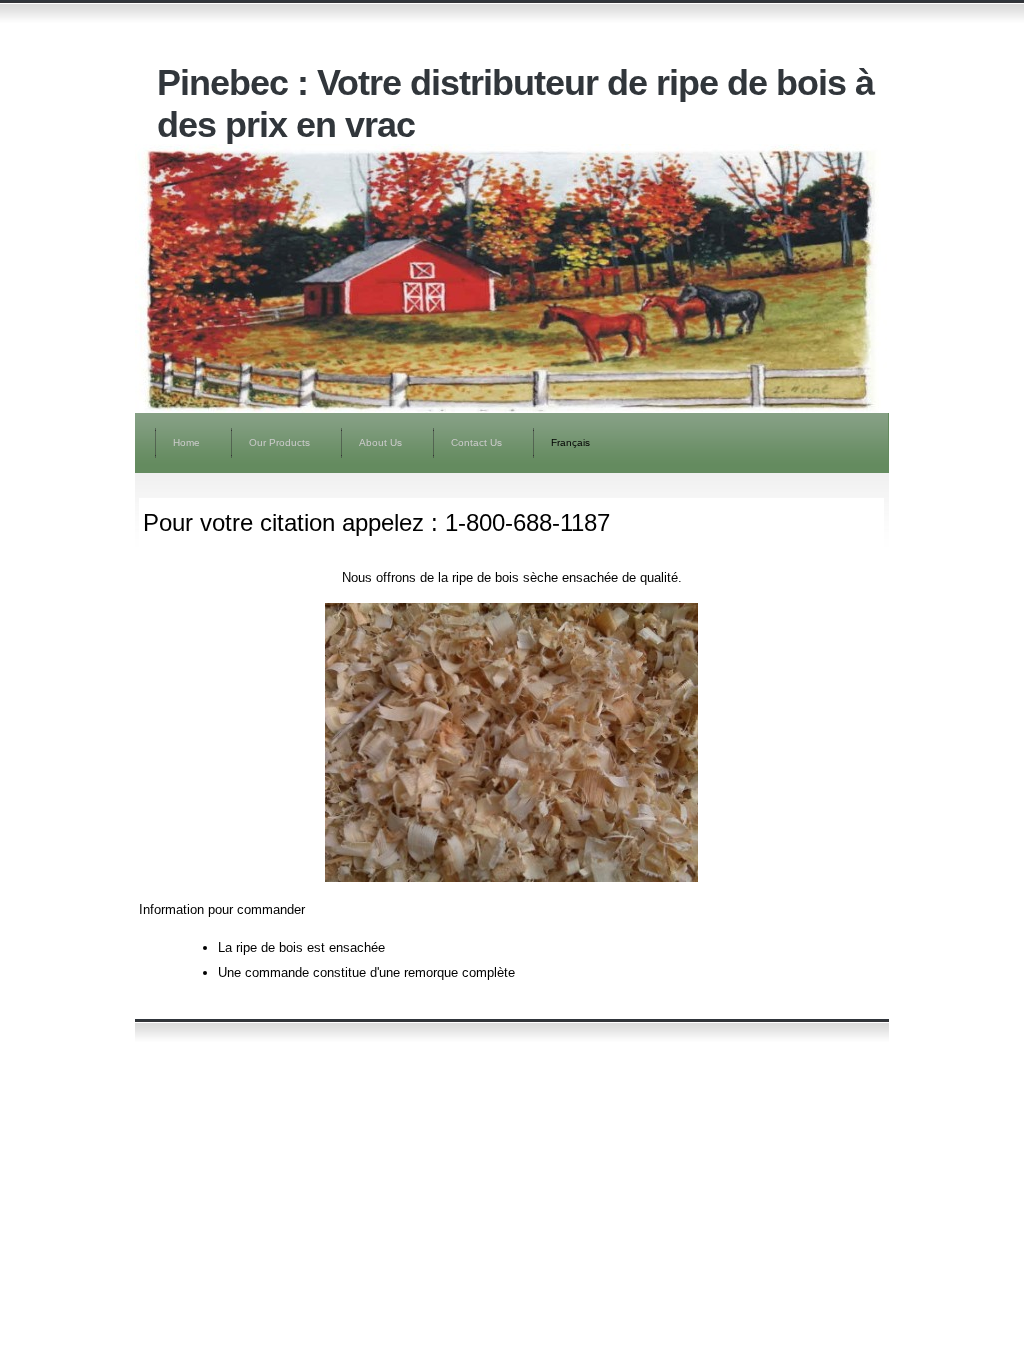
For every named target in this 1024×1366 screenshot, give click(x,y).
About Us (380, 442)
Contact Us (476, 442)
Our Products (279, 442)
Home (186, 442)
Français (570, 442)
